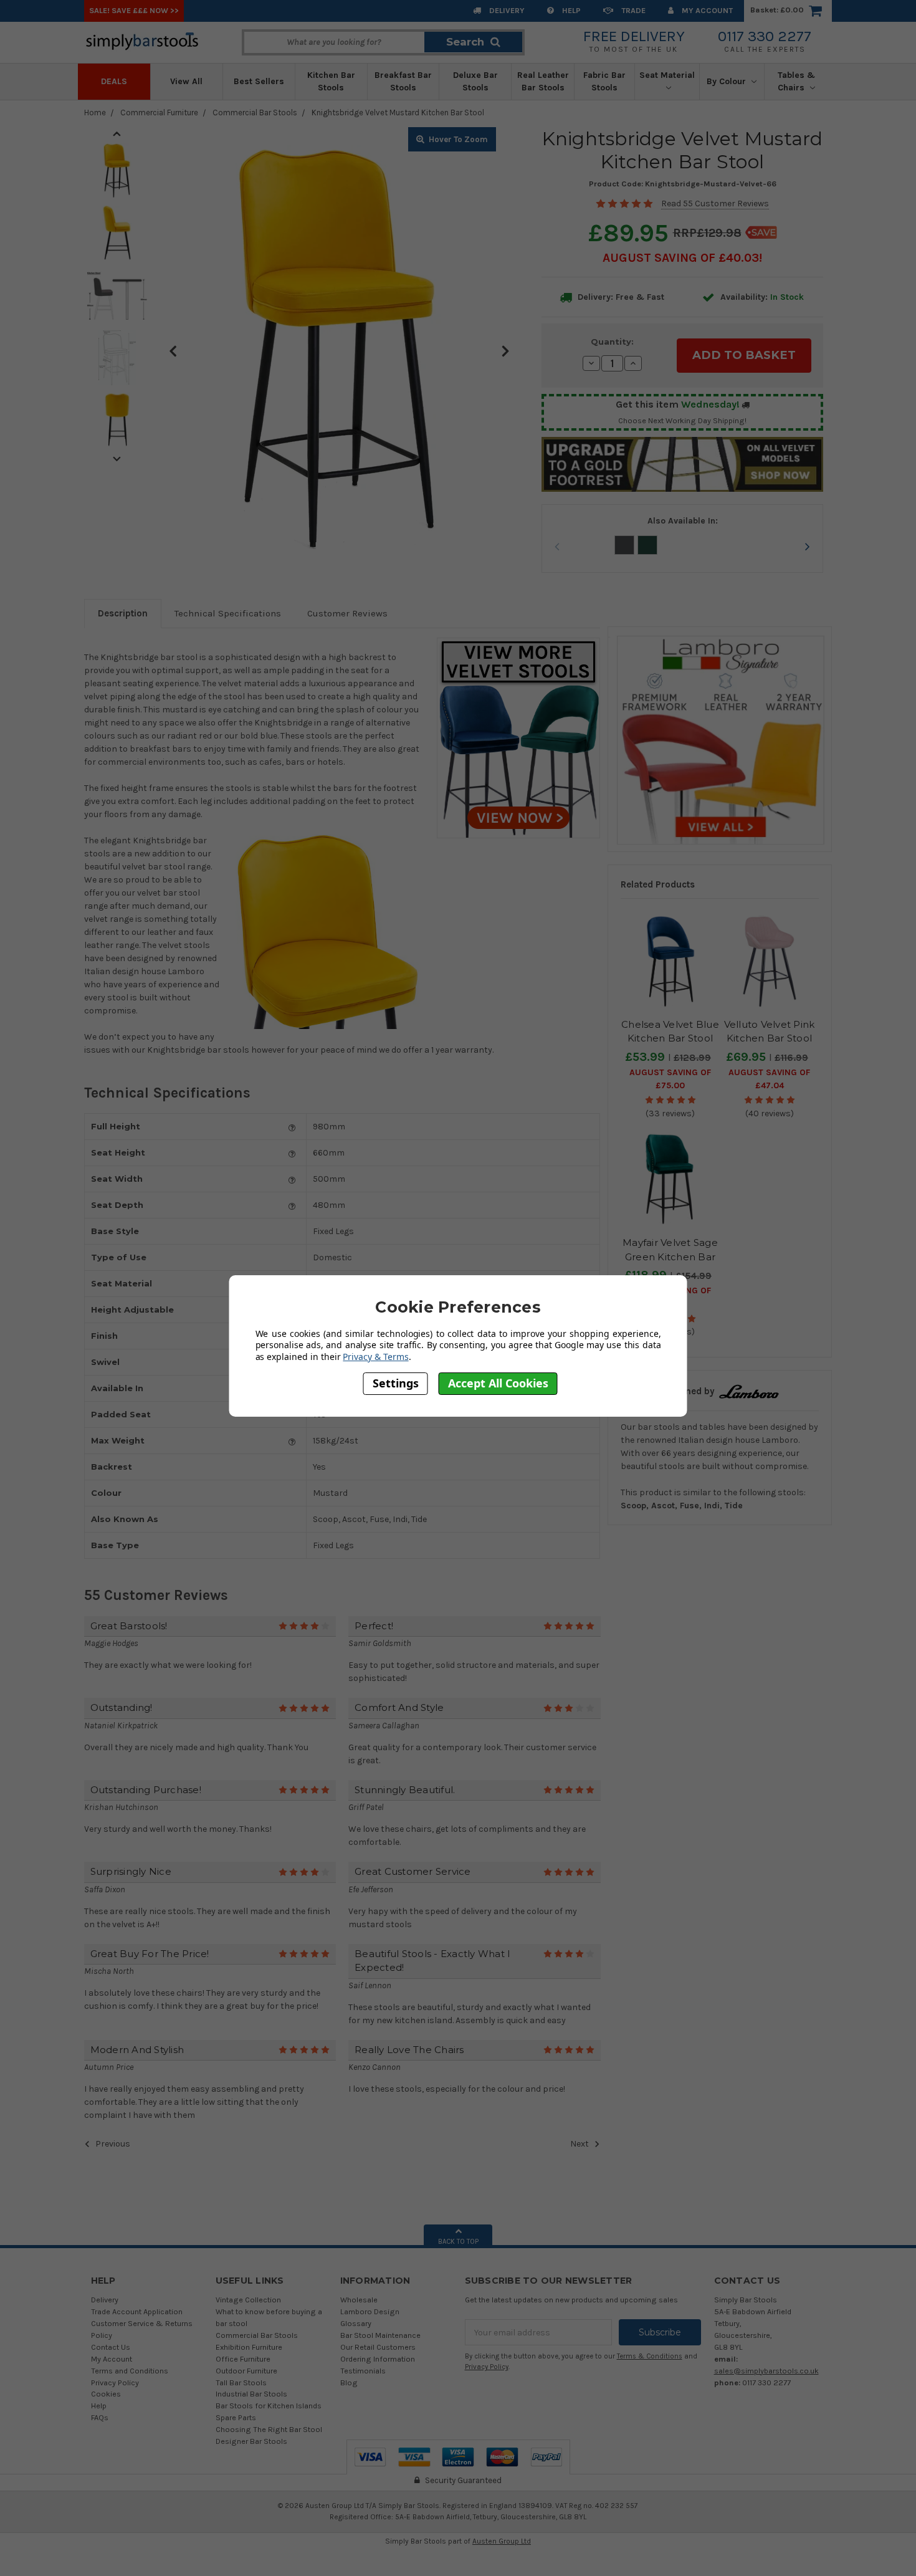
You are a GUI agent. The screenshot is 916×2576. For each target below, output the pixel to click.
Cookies (106, 2394)
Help (570, 10)
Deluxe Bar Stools (475, 81)
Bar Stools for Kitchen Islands (269, 2406)
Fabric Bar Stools (604, 81)
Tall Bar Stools (241, 2382)
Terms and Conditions (130, 2371)
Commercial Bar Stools (255, 113)
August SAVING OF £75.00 (670, 1079)
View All (186, 81)
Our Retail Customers (378, 2347)
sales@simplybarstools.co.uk (766, 2371)
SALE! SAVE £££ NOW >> (134, 10)
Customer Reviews (347, 613)
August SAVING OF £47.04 (769, 1079)
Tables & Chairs (796, 81)
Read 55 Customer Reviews (715, 203)
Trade (632, 10)
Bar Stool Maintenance (380, 2335)
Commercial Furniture (159, 113)
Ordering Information (378, 2359)
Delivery (506, 10)
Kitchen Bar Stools (331, 81)
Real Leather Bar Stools (543, 81)
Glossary (356, 2323)
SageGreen (647, 545)
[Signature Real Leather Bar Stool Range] (720, 739)
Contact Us (111, 2347)
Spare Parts (236, 2417)
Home (95, 113)
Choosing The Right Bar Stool (269, 2429)
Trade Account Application (137, 2311)
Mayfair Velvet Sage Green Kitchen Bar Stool (670, 1257)
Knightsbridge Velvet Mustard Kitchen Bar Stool (398, 113)
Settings (396, 1383)
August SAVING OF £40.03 (681, 258)
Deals (114, 81)
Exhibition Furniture (249, 2347)
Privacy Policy (115, 2382)
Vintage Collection (248, 2300)
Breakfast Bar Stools (403, 81)
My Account (706, 10)
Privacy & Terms (375, 1357)
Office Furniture (243, 2359)
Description (123, 613)
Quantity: (612, 342)
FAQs (100, 2417)
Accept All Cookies (498, 1383)
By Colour (728, 81)
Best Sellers (259, 81)
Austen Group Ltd (502, 2541)
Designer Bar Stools (251, 2441)
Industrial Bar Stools (251, 2394)
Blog (349, 2382)
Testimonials (363, 2371)
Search (465, 42)
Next (505, 350)
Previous (173, 350)
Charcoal (624, 545)
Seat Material (667, 75)
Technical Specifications (228, 613)
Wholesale (359, 2300)
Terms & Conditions (650, 2356)
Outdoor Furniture (246, 2371)
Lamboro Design (370, 2311)
